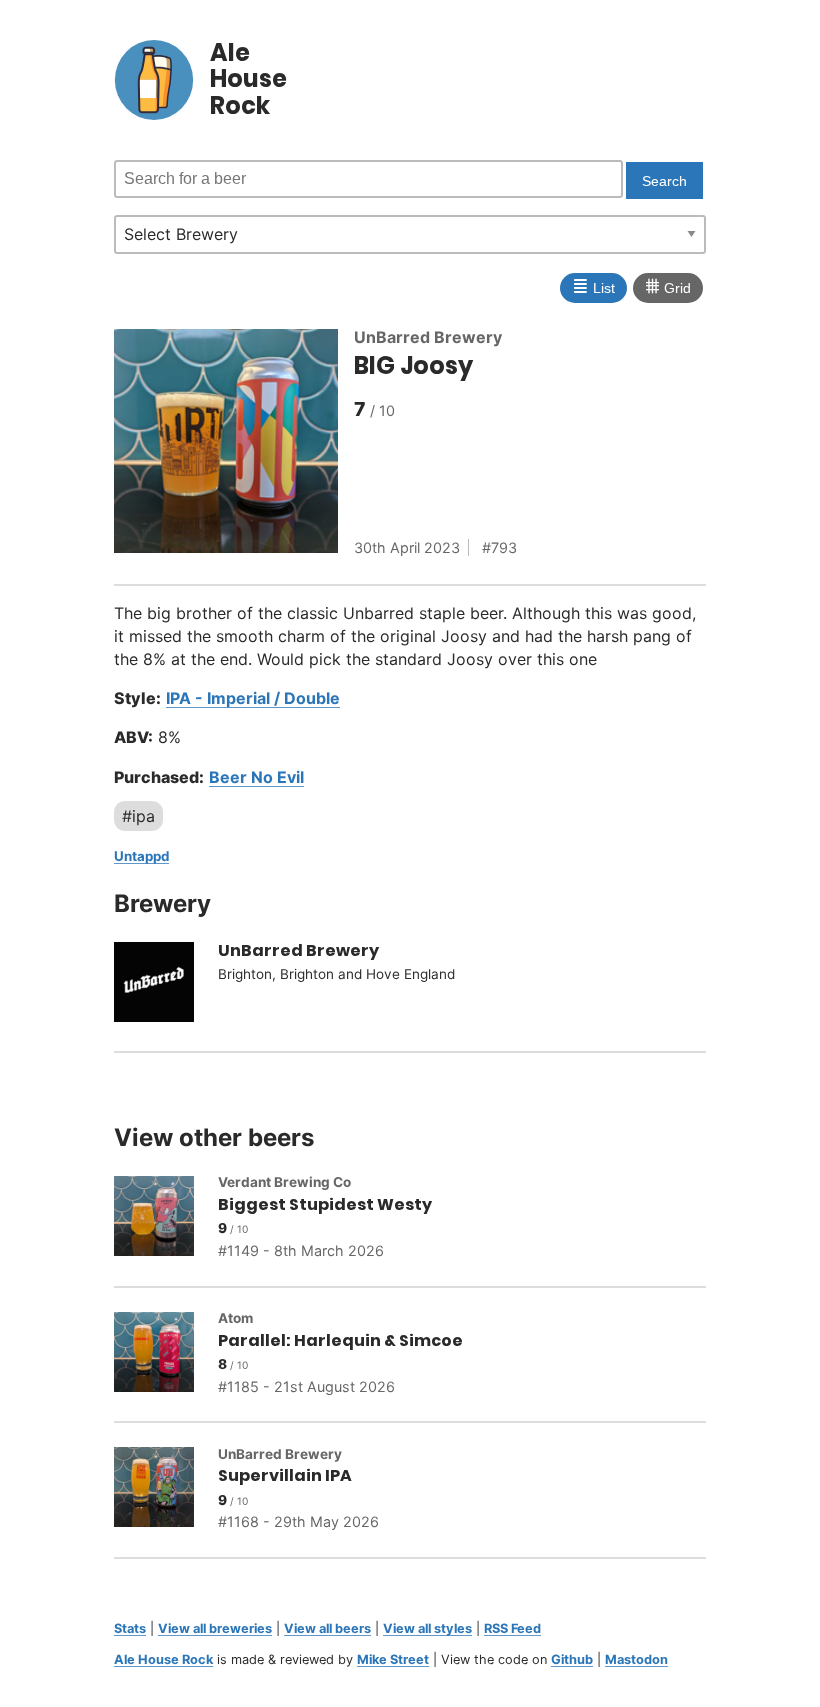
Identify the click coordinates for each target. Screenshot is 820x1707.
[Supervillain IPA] (166, 1490)
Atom (235, 1318)
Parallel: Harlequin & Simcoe (340, 1340)
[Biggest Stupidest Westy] (166, 1219)
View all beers (327, 1628)
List (593, 286)
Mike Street (393, 1659)
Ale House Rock (163, 1659)
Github (572, 1659)
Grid (668, 286)
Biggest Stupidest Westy (325, 1204)
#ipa (138, 816)
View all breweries (215, 1628)
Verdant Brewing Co (284, 1182)
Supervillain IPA (285, 1475)
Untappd (141, 856)
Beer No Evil (256, 777)
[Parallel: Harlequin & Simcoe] (166, 1355)
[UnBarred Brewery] (166, 985)
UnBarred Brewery (428, 337)
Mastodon (636, 1659)
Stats (130, 1628)
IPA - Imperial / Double (253, 698)
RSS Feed (512, 1628)
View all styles (427, 1628)
